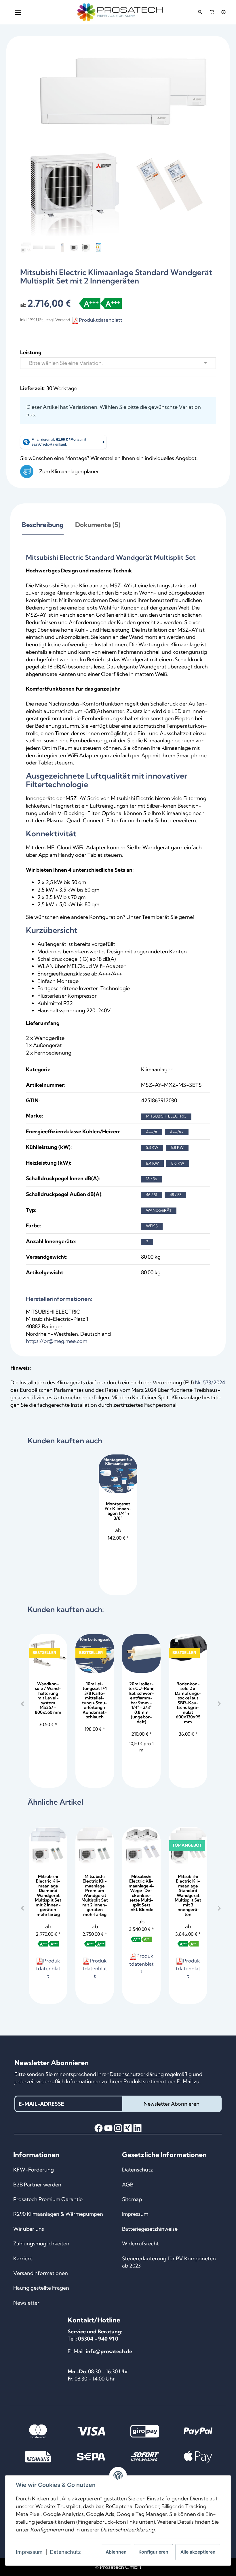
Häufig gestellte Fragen (41, 2288)
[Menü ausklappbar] (18, 12)
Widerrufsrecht (140, 2244)
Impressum (29, 2552)
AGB (128, 2185)
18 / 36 (152, 1179)
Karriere (23, 2258)
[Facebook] (99, 2128)
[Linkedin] (137, 2128)
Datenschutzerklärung (137, 2074)
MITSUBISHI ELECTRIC (166, 1116)
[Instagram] (118, 2128)
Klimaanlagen (157, 1069)
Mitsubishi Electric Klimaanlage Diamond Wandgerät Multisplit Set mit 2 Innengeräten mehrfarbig (48, 1895)
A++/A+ (177, 1132)
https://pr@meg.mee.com (57, 1341)
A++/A (152, 1132)
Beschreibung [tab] (43, 525)
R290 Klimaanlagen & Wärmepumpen (58, 2214)
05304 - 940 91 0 (98, 2339)
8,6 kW (178, 1163)
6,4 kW (152, 1163)
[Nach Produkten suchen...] (200, 12)
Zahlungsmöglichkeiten (41, 2244)
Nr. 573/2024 (210, 1382)
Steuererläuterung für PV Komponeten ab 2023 (169, 2262)
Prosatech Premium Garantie (48, 2199)
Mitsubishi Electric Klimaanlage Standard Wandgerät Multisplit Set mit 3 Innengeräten (188, 1895)
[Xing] (128, 2128)
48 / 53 (175, 1195)
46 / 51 (152, 1195)
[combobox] (118, 363)
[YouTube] (108, 2128)
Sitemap (132, 2199)
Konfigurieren (153, 2552)
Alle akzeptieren (198, 2552)
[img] (90, 303)
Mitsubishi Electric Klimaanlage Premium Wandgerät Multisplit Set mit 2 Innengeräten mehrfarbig (95, 1895)
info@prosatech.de (109, 2351)
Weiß (152, 1226)
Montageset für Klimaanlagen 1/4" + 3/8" (118, 1511)
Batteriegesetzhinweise (150, 2229)
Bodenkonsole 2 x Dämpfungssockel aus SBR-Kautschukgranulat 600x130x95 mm (188, 1703)
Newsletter (26, 2303)
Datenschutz (65, 2552)
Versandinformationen (41, 2273)
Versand (63, 320)
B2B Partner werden (37, 2185)
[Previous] (22, 1704)
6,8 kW (177, 1147)
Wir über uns (29, 2229)
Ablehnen (116, 2552)
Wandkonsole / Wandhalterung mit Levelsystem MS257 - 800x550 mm (48, 1698)
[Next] (219, 1704)
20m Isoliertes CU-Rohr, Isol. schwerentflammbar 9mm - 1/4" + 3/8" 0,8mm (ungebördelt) (141, 1703)
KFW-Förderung (34, 2170)
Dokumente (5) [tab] (98, 525)
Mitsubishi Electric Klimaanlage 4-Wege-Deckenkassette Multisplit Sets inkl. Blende (141, 1893)
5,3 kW (152, 1147)
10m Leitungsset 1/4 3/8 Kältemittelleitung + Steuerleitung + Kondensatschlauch (95, 1700)
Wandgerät (159, 1210)
